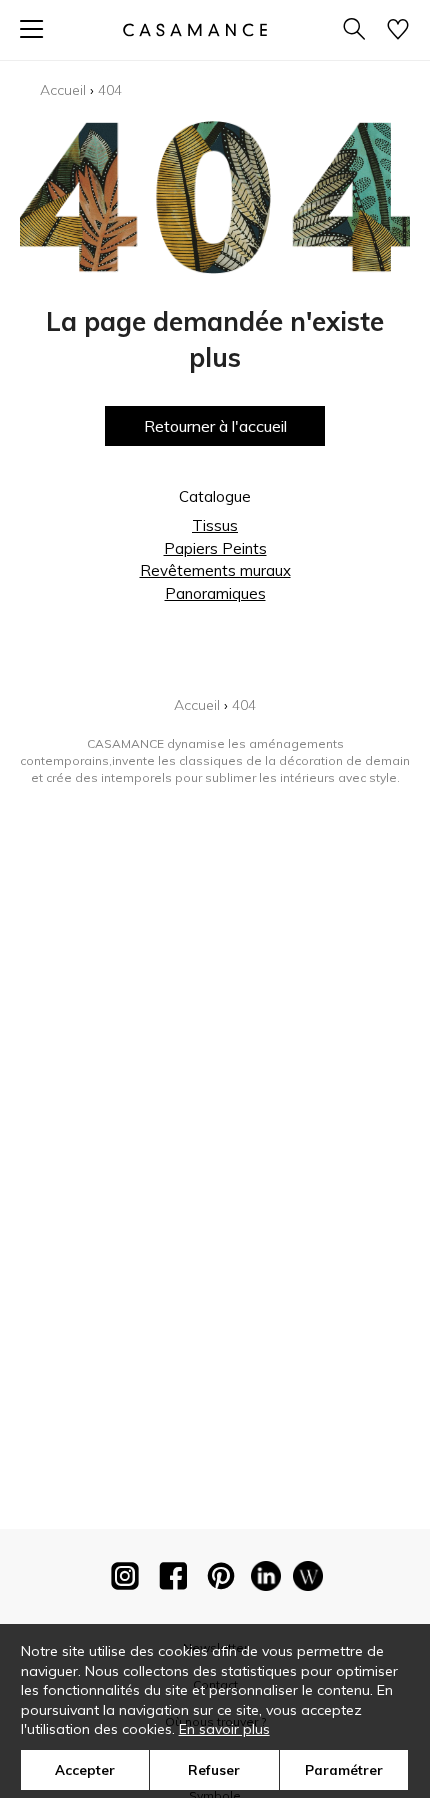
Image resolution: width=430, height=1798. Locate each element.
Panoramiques (215, 593)
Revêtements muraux (215, 570)
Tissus (215, 525)
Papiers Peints (215, 548)
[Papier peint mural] (308, 1580)
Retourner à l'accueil (215, 426)
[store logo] (195, 29)
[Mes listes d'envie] (398, 30)
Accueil (63, 90)
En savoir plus (224, 1729)
